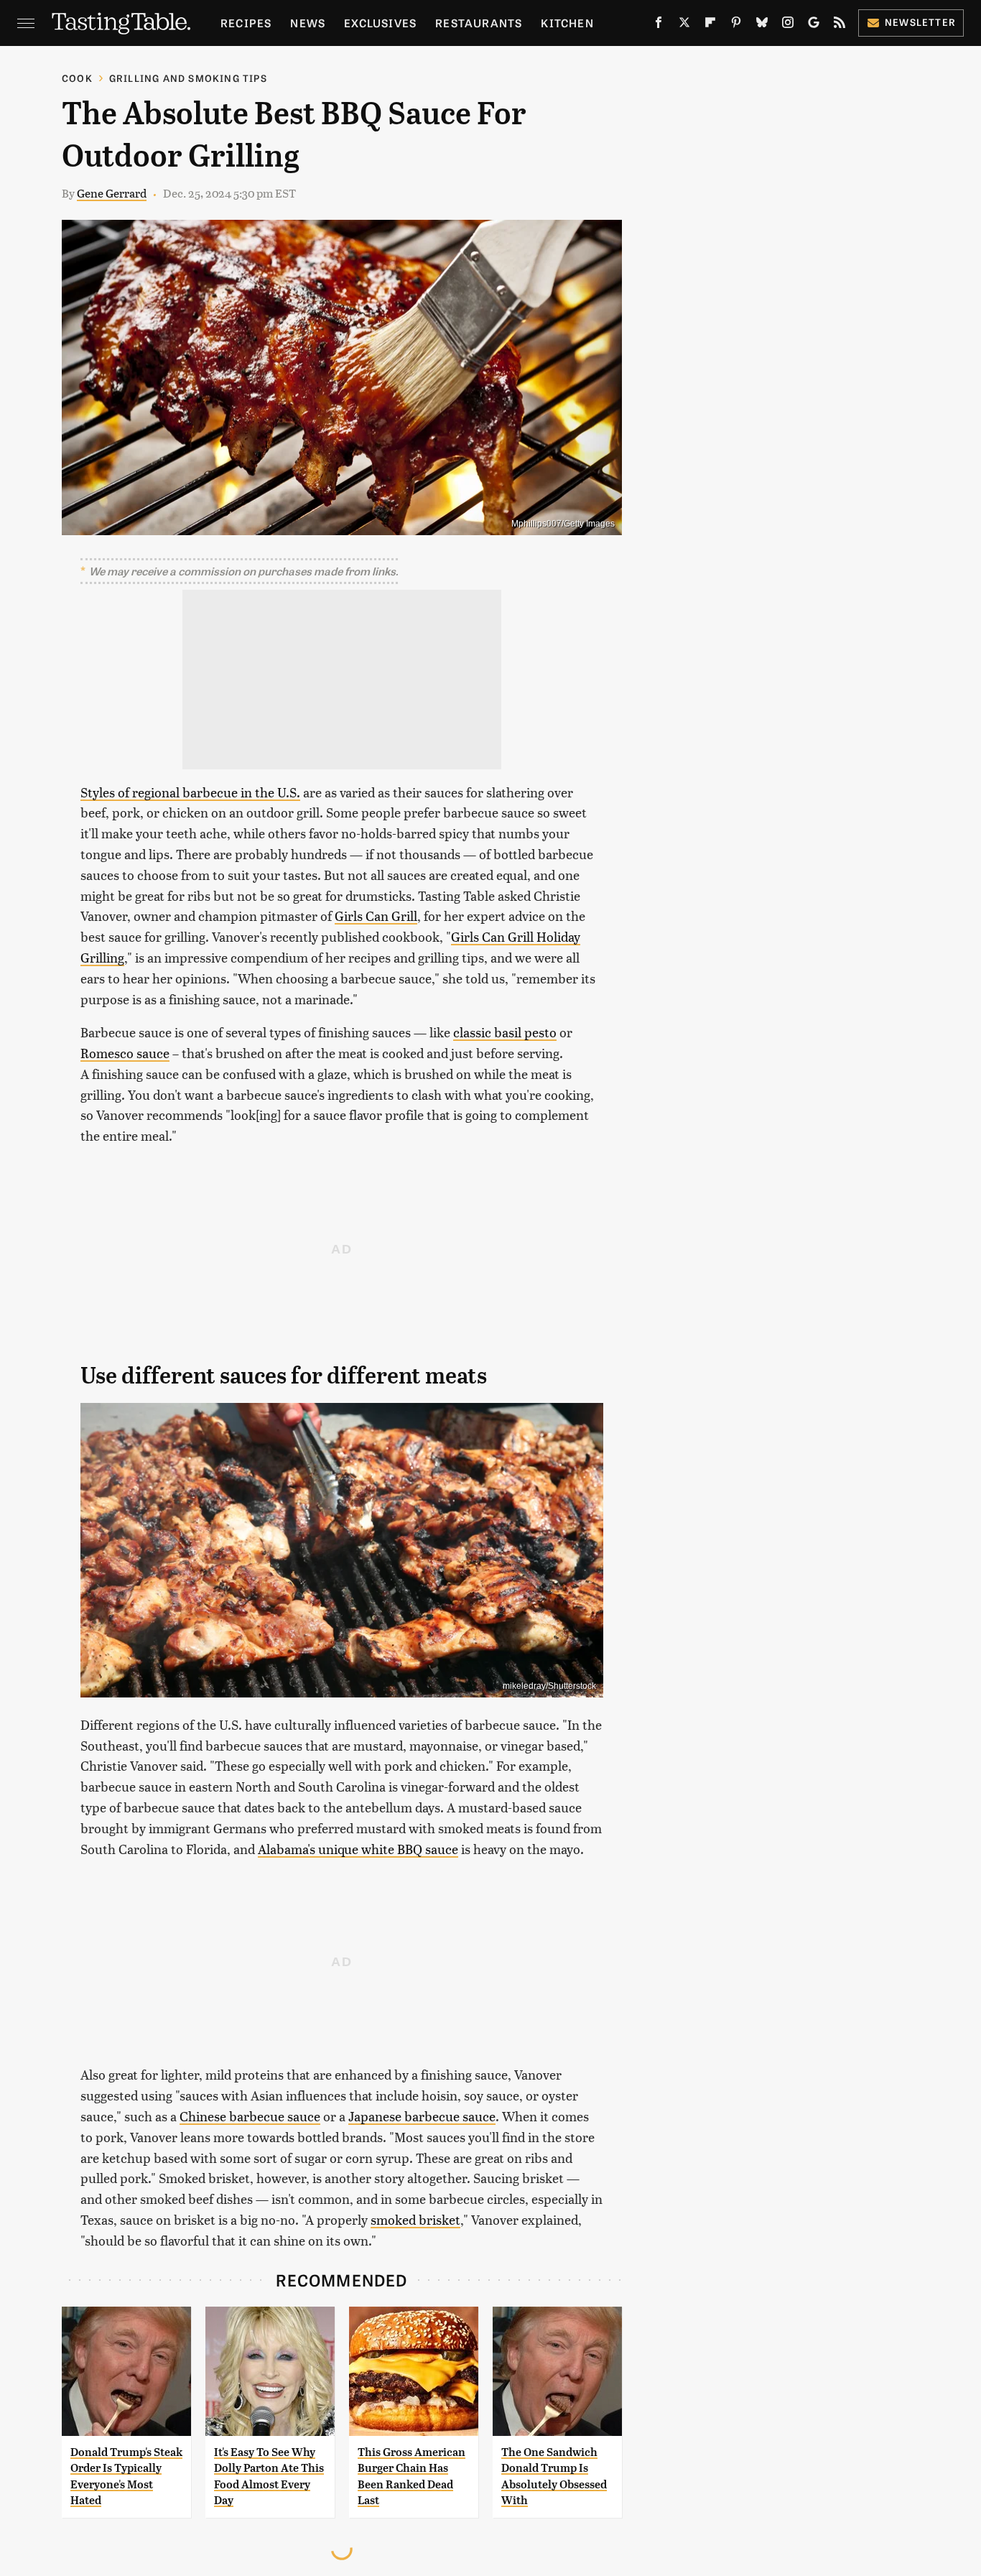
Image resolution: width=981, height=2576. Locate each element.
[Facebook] (659, 25)
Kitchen (567, 23)
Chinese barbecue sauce (250, 2116)
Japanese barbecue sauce (422, 2116)
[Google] (814, 25)
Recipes (246, 23)
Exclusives (380, 23)
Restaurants (479, 23)
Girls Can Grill (376, 916)
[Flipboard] (710, 25)
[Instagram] (788, 25)
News (308, 23)
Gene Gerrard (112, 193)
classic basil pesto (505, 1032)
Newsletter (920, 22)
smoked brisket (415, 2219)
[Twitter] (684, 25)
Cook (77, 78)
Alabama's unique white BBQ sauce (358, 1849)
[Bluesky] (762, 25)
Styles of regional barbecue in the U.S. (190, 792)
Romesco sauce (125, 1053)
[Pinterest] (736, 25)
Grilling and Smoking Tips (188, 78)
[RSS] (840, 25)
